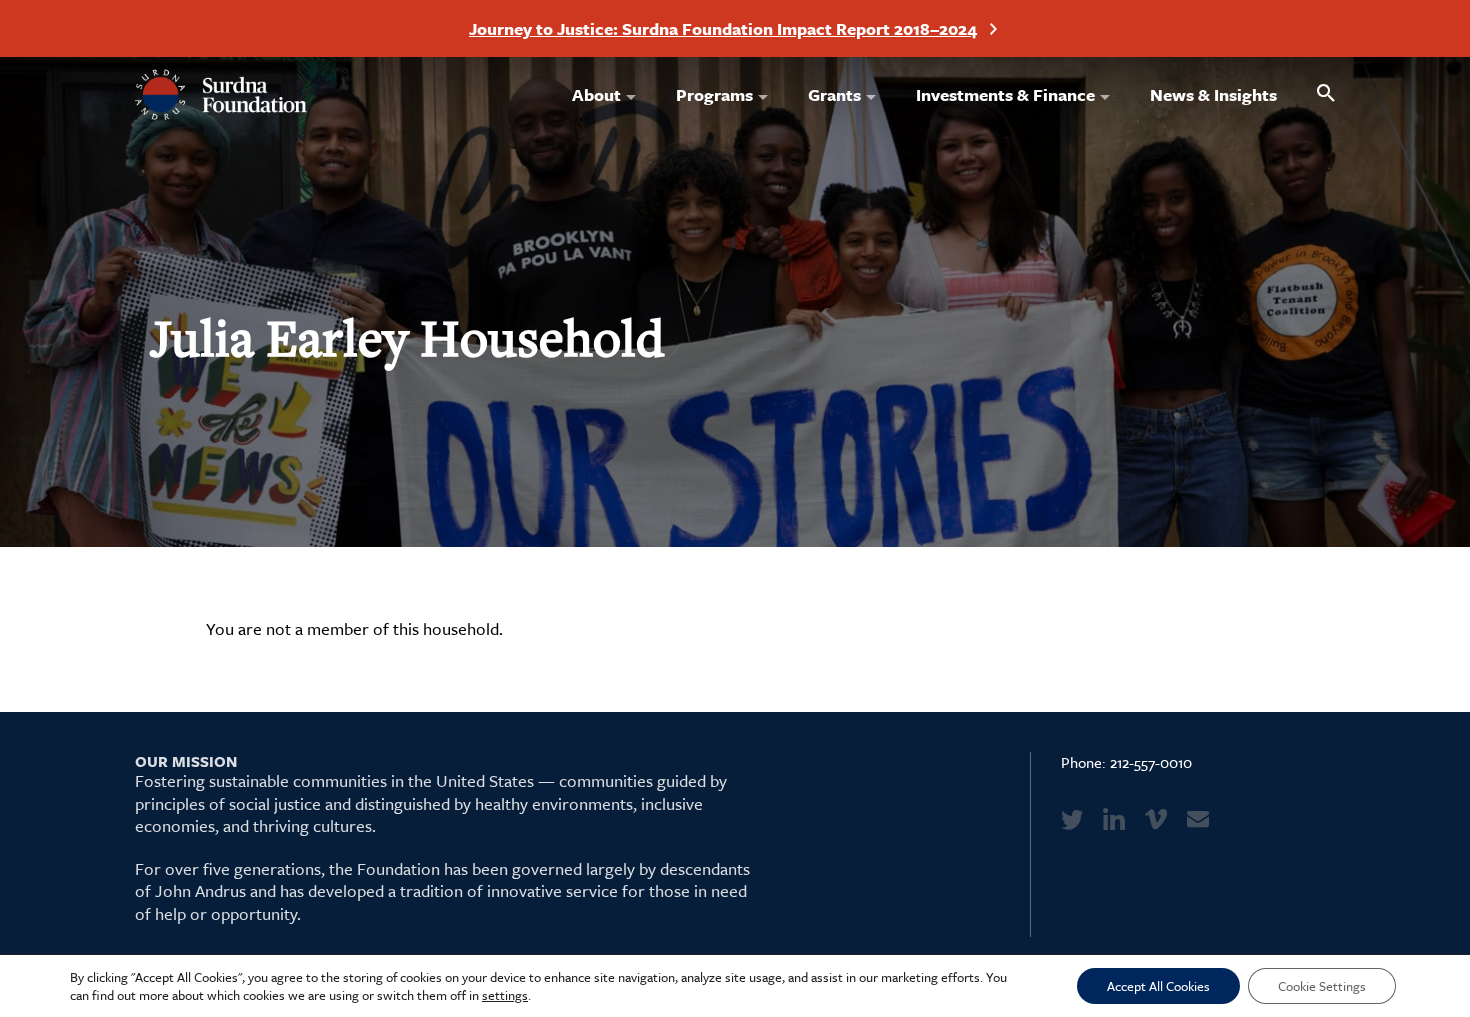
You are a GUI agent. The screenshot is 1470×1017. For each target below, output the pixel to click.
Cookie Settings (1322, 986)
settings (505, 995)
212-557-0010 (1151, 762)
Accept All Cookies (1158, 986)
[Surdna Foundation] (221, 95)
